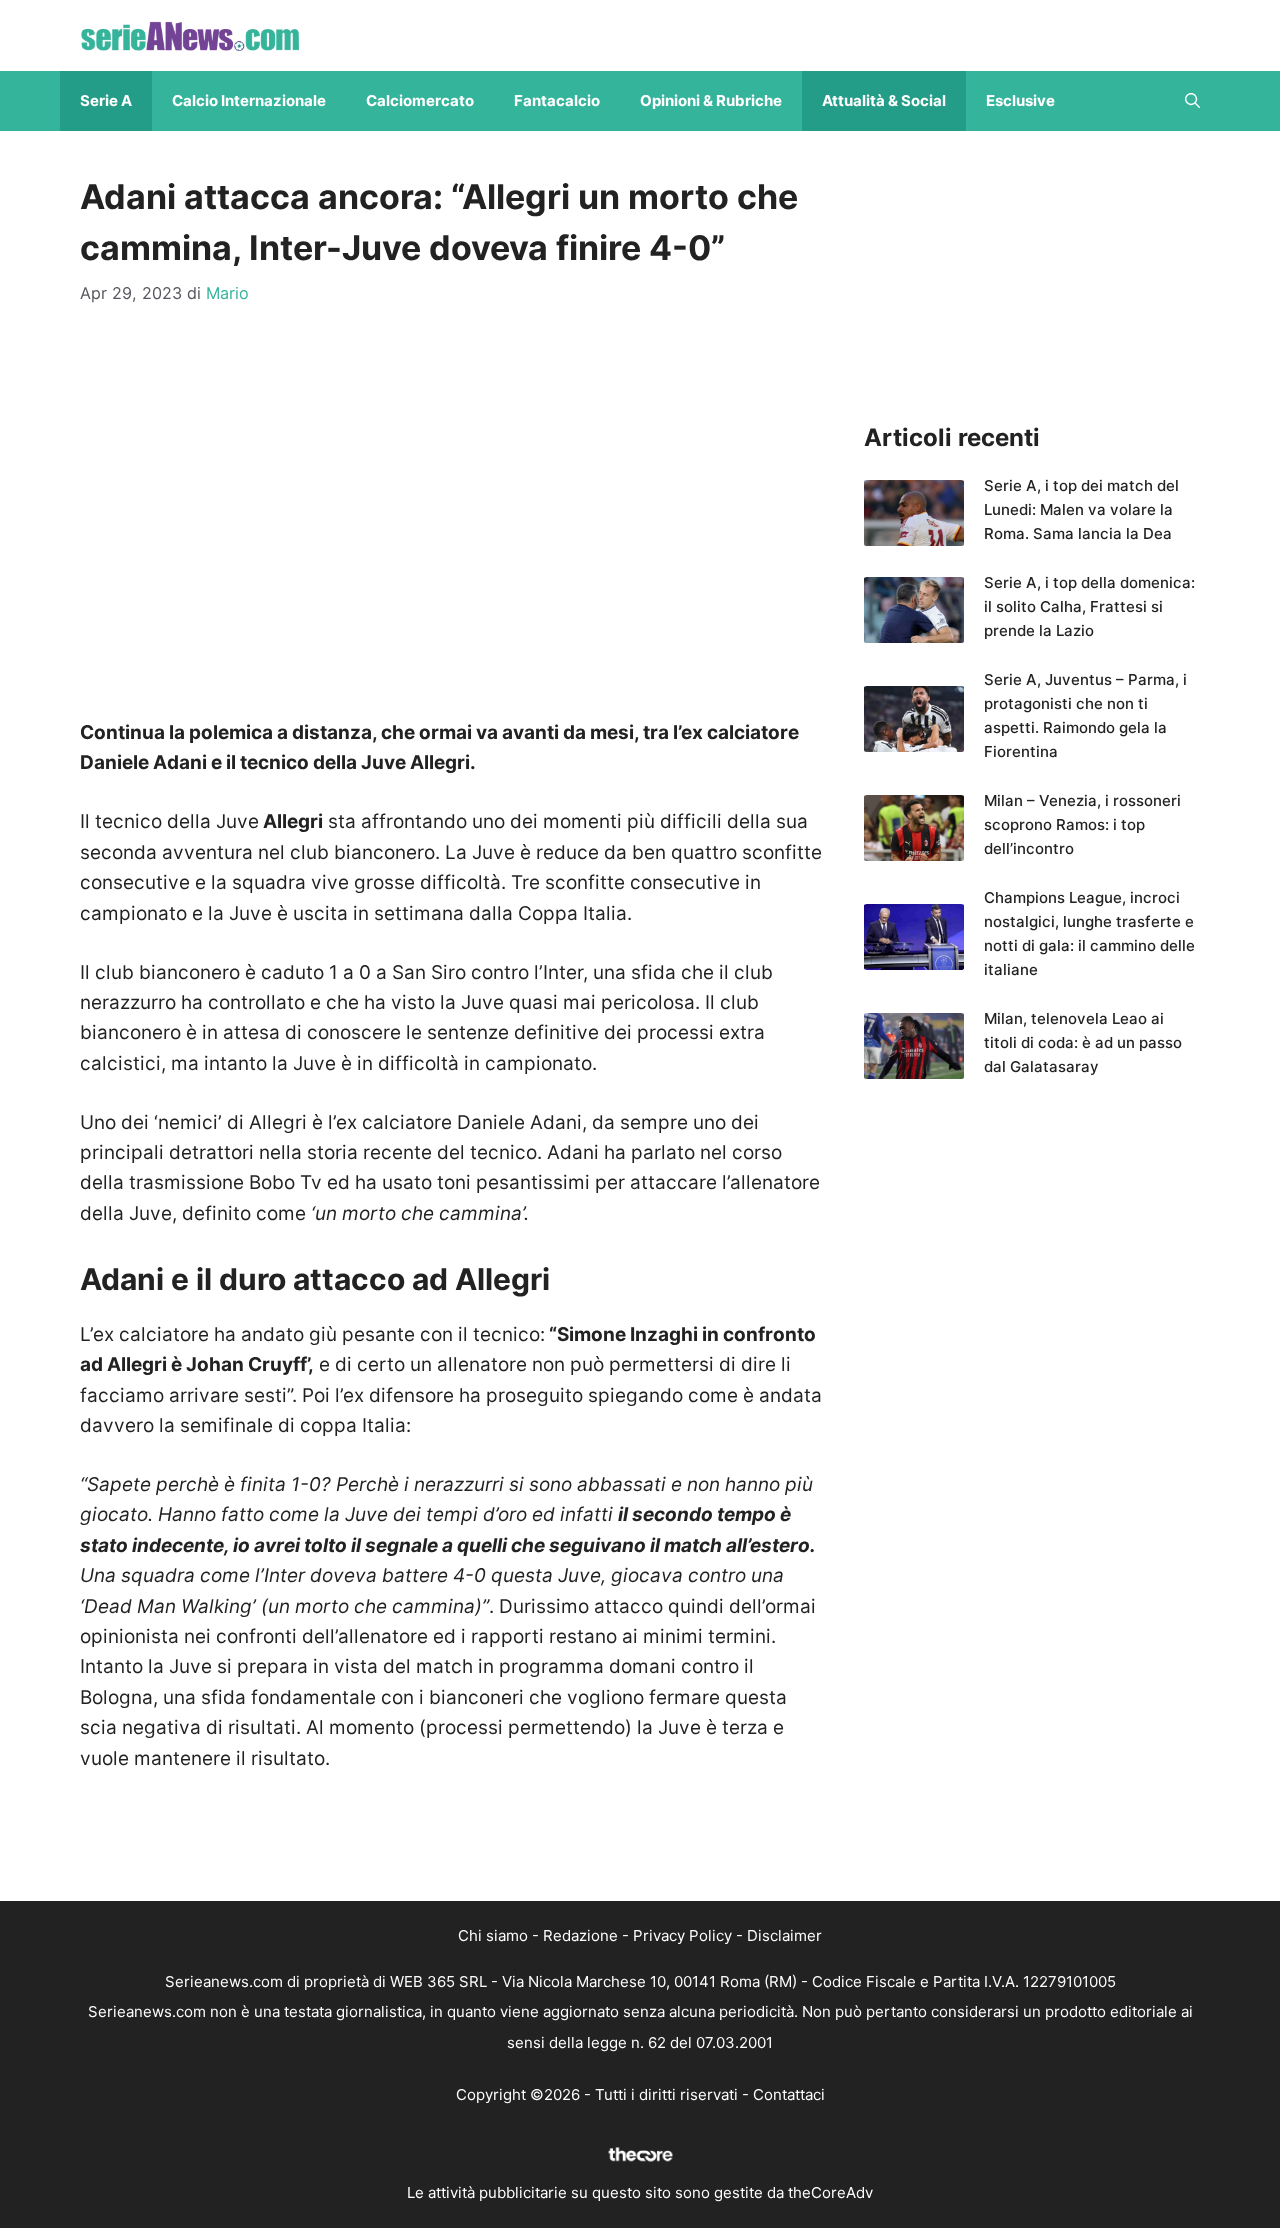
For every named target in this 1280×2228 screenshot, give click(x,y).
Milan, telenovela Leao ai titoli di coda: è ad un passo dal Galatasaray (1083, 1042)
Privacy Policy (682, 1935)
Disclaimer (784, 1935)
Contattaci (789, 2094)
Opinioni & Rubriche (711, 100)
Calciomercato (420, 100)
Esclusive (1020, 100)
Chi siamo (493, 1935)
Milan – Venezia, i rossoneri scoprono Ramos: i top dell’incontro (1082, 824)
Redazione (580, 1935)
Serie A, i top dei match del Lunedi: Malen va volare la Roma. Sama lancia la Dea (1081, 509)
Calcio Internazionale (249, 100)
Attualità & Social (884, 100)
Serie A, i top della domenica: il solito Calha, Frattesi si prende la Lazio (1089, 606)
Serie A (106, 100)
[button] (1192, 101)
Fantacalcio (557, 100)
